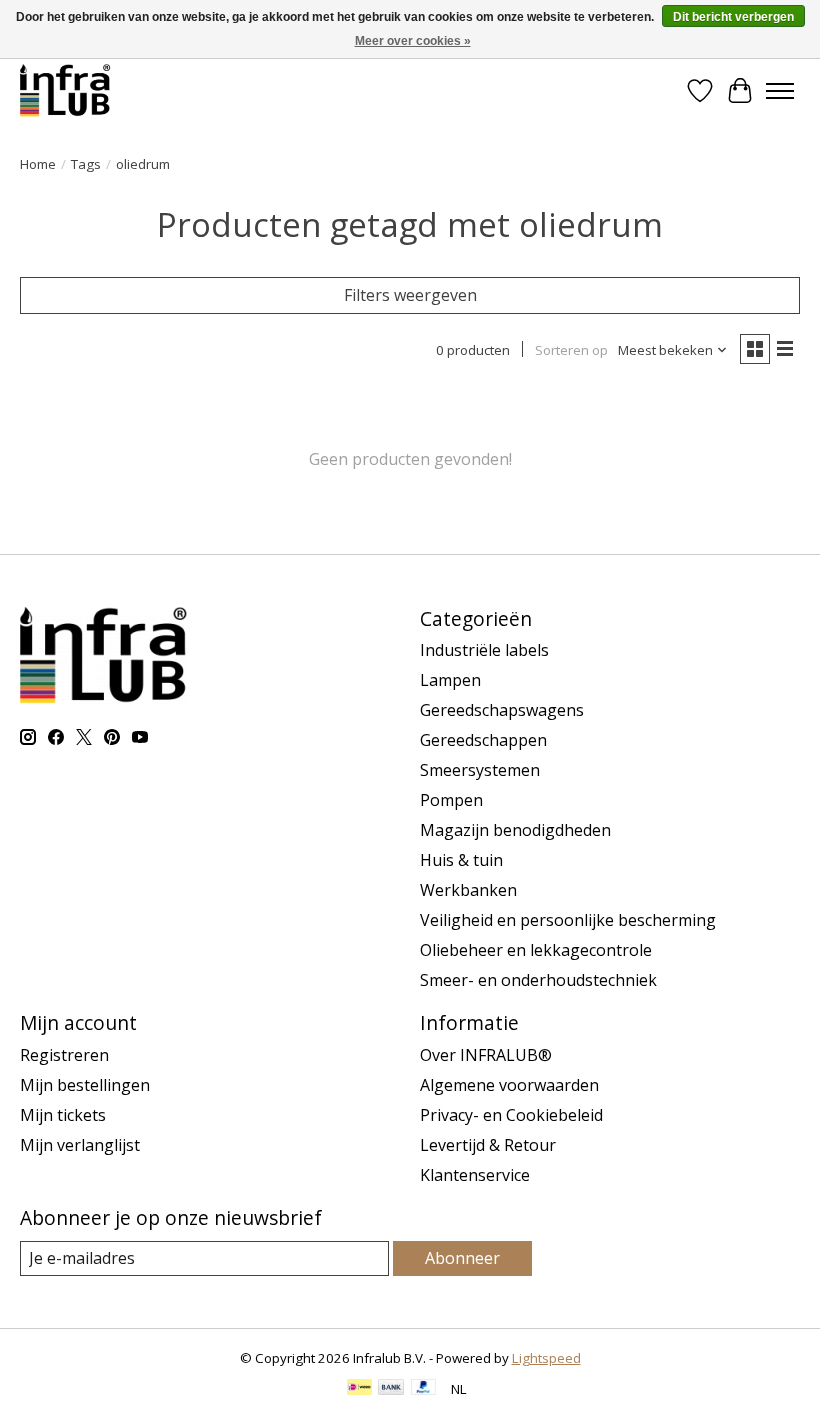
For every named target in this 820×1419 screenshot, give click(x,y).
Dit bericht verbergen (733, 17)
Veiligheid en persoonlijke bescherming (568, 920)
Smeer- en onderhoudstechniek (538, 980)
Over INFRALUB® (486, 1055)
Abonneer (462, 1258)
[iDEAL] (359, 1389)
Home (38, 164)
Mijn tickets (63, 1115)
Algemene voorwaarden (509, 1085)
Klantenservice (475, 1175)
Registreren (64, 1055)
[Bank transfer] (391, 1389)
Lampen (450, 680)
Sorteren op (571, 350)
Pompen (451, 800)
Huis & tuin (461, 860)
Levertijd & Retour (488, 1145)
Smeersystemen (480, 770)
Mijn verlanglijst (80, 1145)
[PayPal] (424, 1389)
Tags (86, 164)
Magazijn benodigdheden (515, 830)
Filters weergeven (410, 295)
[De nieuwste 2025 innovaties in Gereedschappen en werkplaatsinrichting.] (65, 90)
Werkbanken (468, 890)
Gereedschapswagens (502, 710)
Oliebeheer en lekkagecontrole (536, 950)
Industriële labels (484, 650)
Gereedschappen (483, 740)
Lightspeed (546, 1358)
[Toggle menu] (780, 91)
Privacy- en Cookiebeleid (511, 1115)
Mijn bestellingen (85, 1085)
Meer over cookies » (413, 41)
